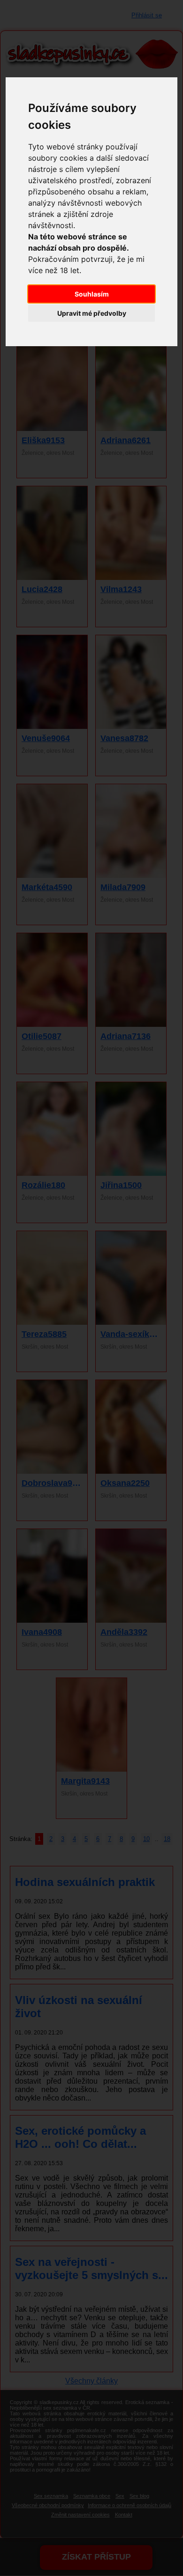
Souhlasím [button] (92, 294)
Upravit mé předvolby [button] (92, 313)
